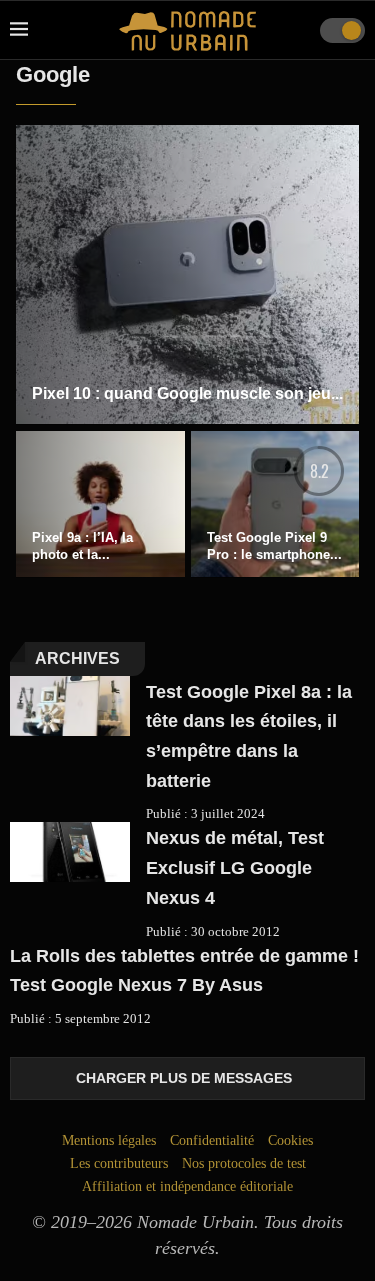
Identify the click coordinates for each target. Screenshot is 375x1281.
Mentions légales (109, 1140)
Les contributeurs (119, 1163)
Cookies (290, 1140)
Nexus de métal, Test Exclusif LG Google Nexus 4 (235, 867)
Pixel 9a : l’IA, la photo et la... (82, 546)
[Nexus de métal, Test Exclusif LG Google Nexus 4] (70, 852)
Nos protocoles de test (244, 1163)
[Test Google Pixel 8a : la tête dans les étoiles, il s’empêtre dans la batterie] (70, 706)
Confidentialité (212, 1140)
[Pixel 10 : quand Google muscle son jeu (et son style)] (187, 275)
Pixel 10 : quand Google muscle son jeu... (187, 393)
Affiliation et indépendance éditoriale (187, 1186)
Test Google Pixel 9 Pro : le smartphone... (274, 546)
